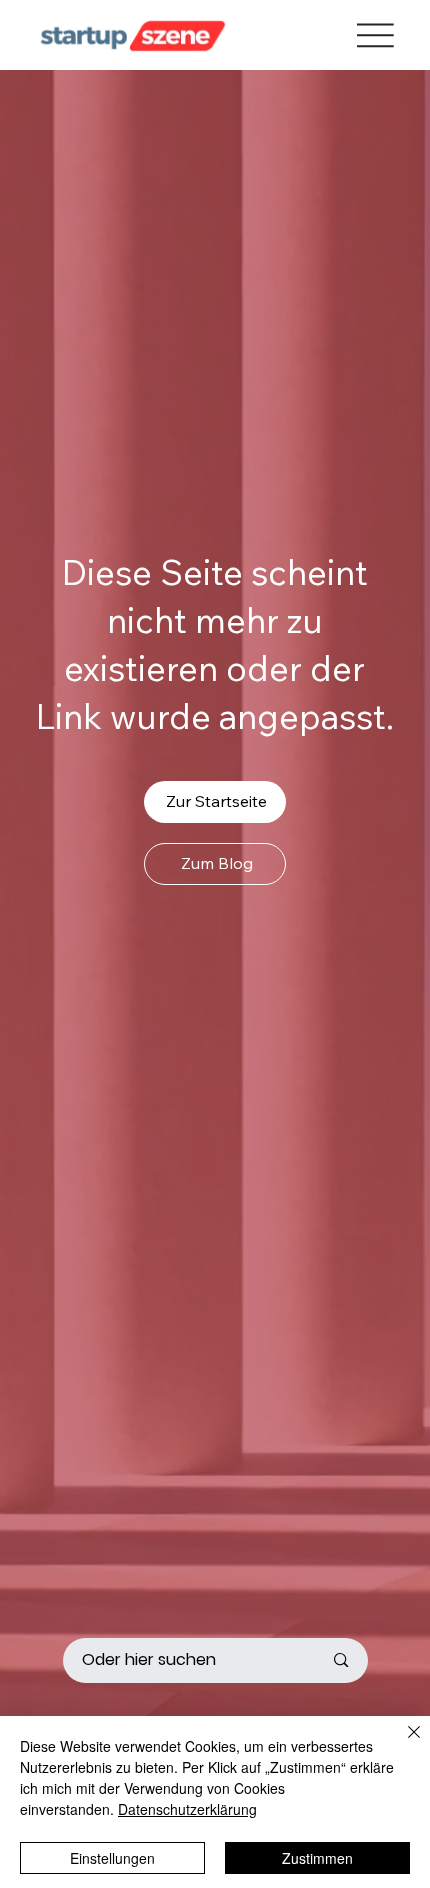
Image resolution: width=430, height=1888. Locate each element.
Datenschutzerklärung (187, 1809)
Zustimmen (317, 1858)
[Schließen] (402, 1744)
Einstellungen (112, 1858)
